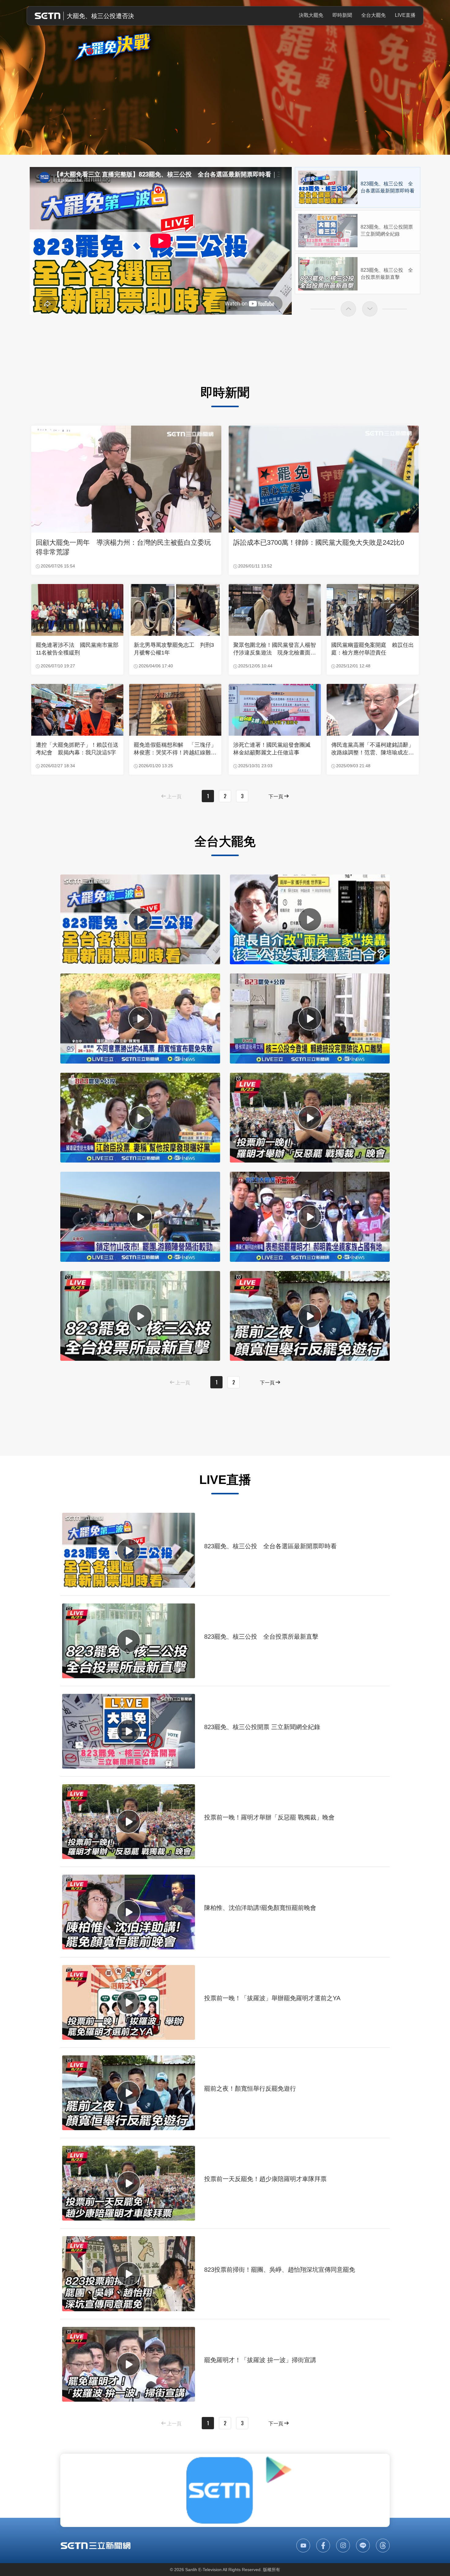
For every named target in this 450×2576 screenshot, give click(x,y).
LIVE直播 (405, 15)
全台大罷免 (373, 15)
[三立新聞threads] (383, 2546)
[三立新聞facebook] (323, 2546)
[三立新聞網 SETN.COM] (96, 2546)
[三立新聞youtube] (303, 2546)
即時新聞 (342, 15)
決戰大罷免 (311, 15)
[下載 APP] (225, 2490)
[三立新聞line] (363, 2546)
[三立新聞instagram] (343, 2546)
